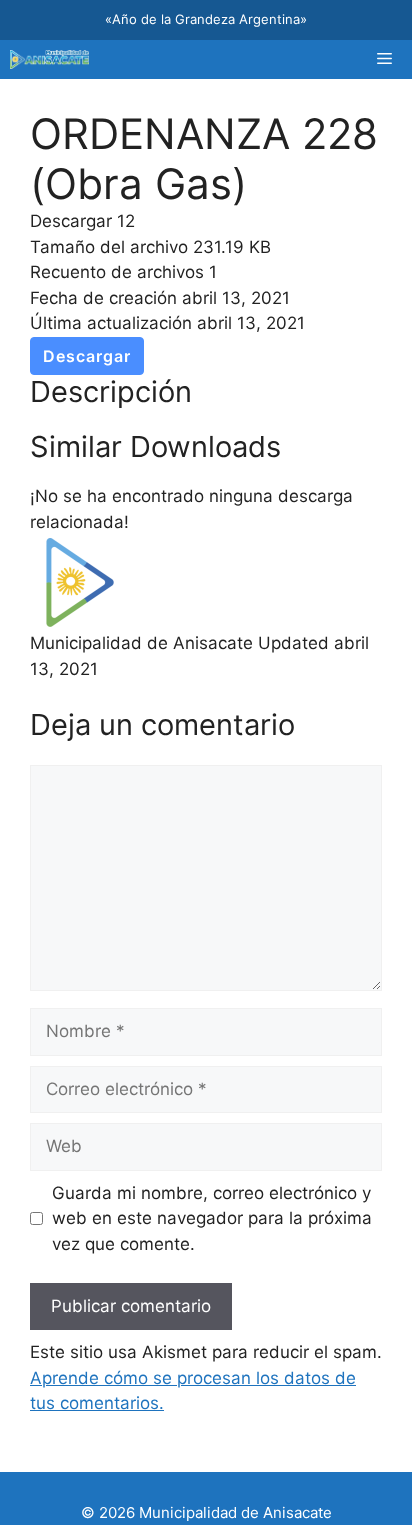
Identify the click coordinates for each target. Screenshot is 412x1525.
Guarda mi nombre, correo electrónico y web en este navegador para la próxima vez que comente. (212, 1218)
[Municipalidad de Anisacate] (49, 59)
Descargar (87, 356)
